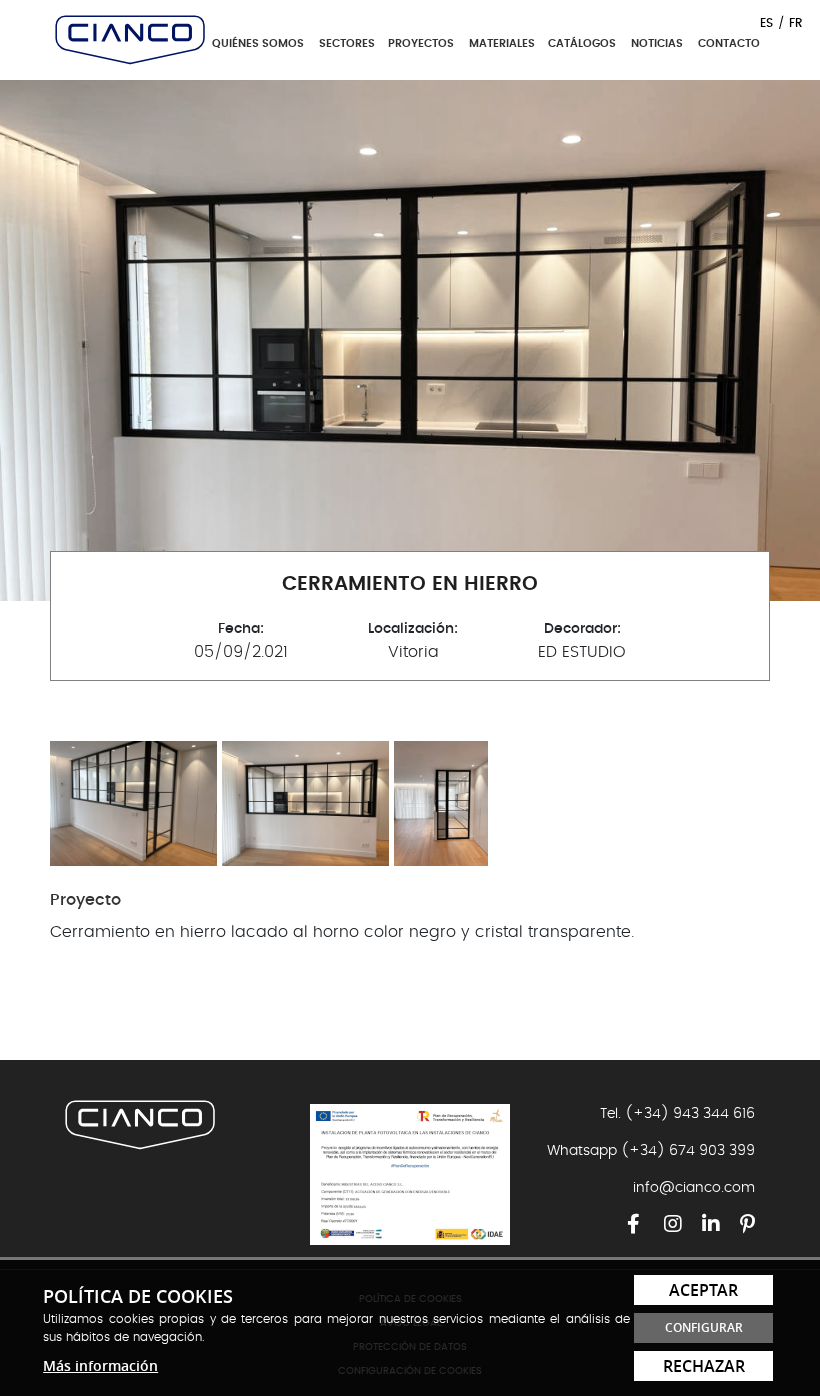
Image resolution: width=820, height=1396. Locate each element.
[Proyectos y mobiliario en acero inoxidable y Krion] (130, 37)
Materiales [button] (503, 43)
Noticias (657, 43)
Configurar (704, 1327)
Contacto (729, 43)
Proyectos (421, 43)
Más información (100, 1365)
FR (796, 23)
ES (766, 23)
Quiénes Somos (258, 43)
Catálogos (582, 43)
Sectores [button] (348, 43)
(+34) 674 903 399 (688, 1151)
